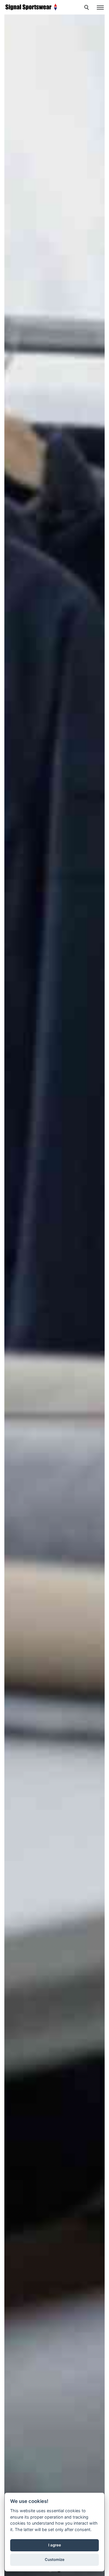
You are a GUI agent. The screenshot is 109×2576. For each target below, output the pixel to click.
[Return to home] (31, 7)
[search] (87, 8)
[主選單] (100, 8)
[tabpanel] (54, 1288)
